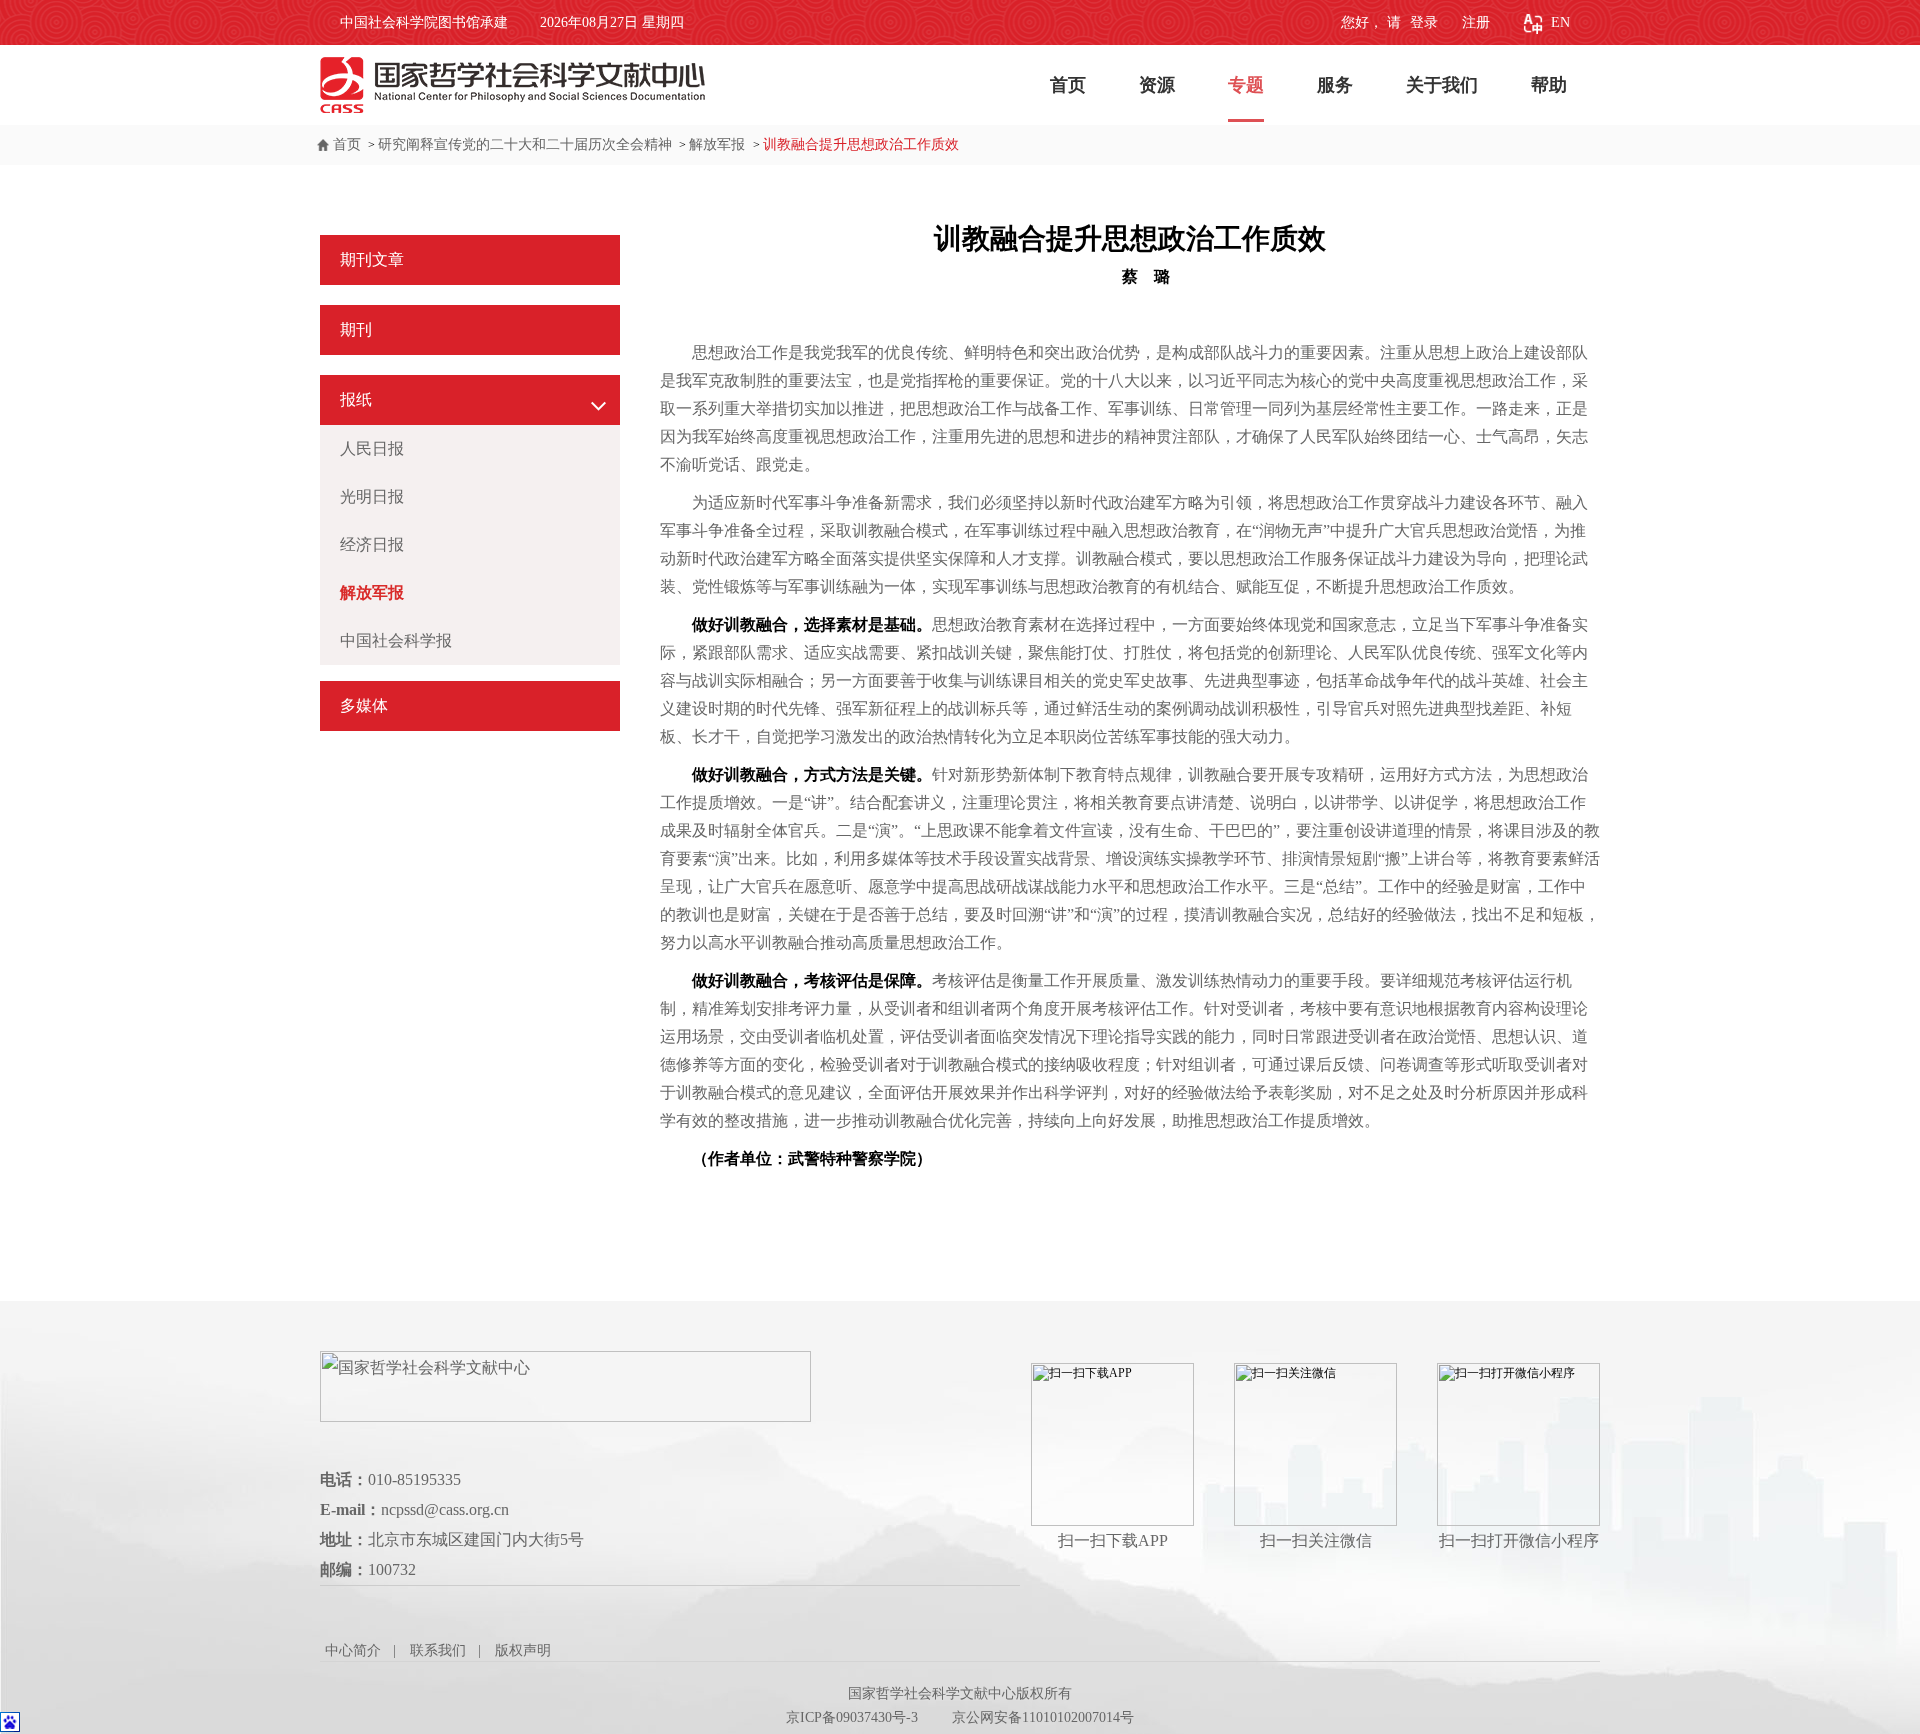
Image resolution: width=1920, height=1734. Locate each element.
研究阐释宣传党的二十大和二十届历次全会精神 (525, 144)
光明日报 (372, 496)
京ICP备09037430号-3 (852, 1717)
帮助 (1549, 85)
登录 (1422, 22)
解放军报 (719, 144)
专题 (1246, 85)
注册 (1476, 22)
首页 (1068, 85)
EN (1560, 22)
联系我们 (438, 1650)
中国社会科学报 (396, 640)
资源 (1157, 85)
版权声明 (523, 1650)
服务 (1335, 85)
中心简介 (353, 1650)
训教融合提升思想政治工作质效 (861, 144)
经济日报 (372, 544)
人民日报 (372, 448)
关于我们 (1442, 85)
